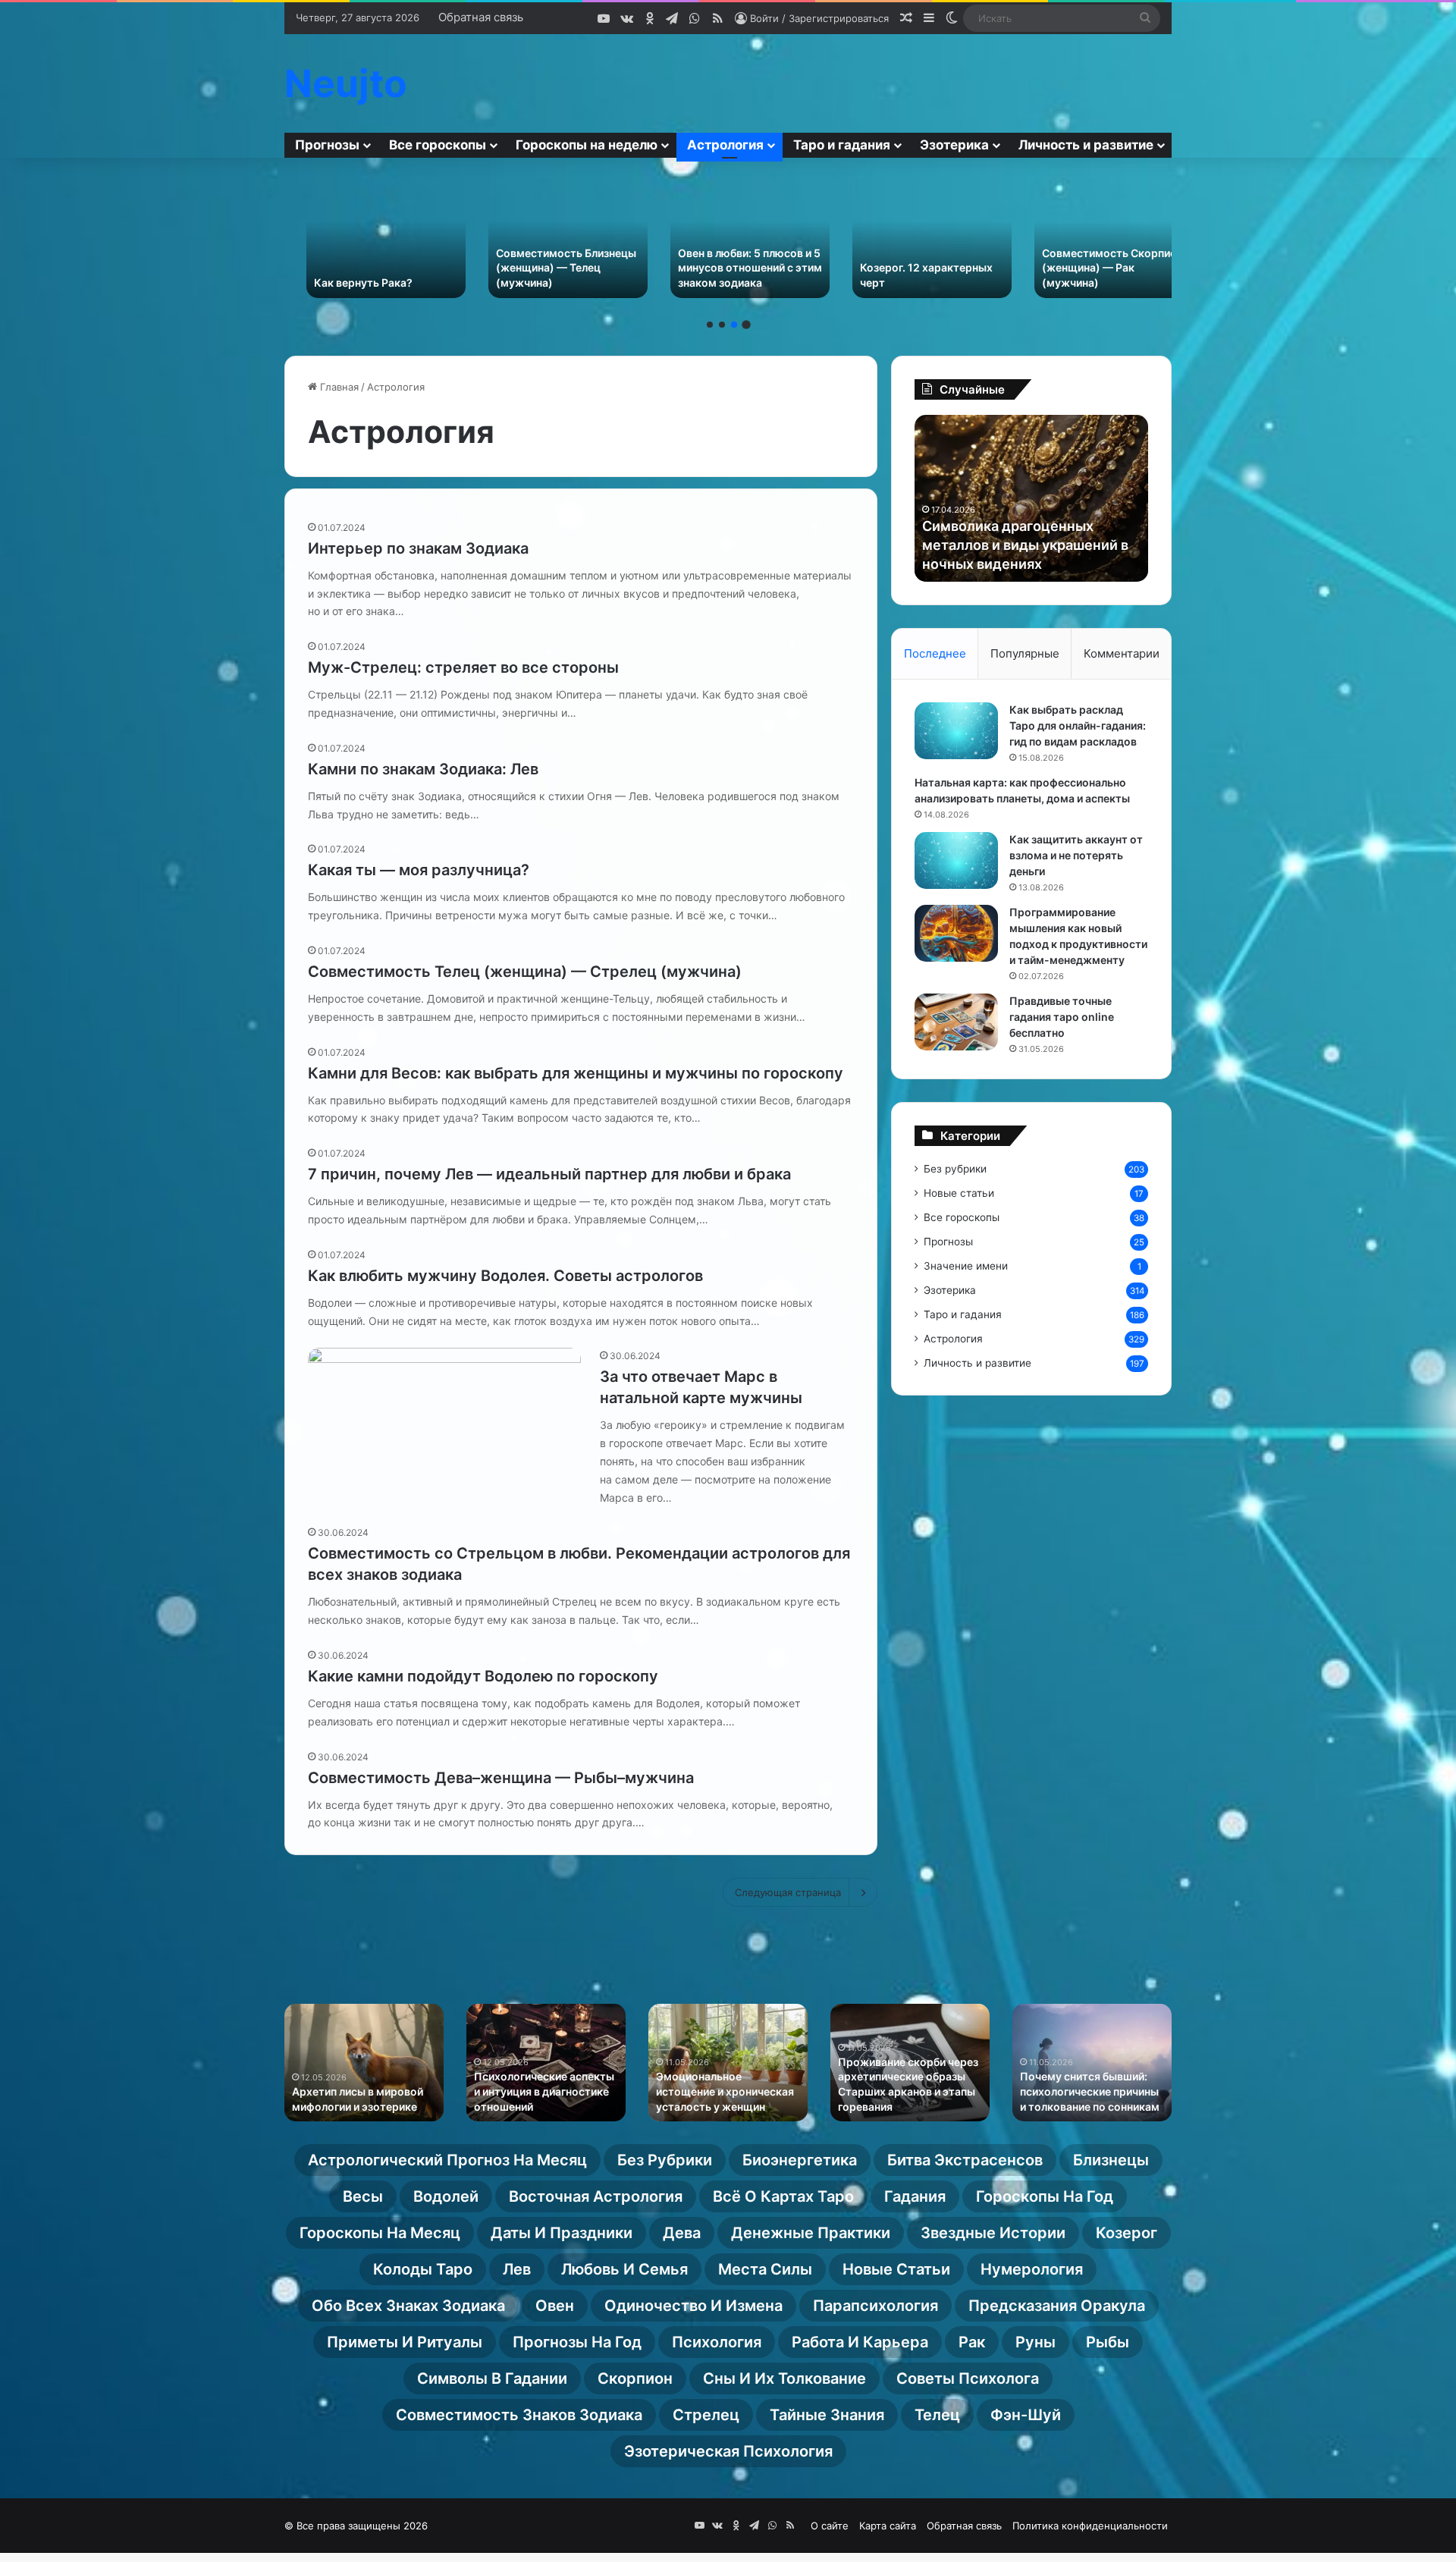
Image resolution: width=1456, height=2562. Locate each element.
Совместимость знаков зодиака (519, 2415)
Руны (1036, 2342)
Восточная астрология (596, 2196)
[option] (364, 239)
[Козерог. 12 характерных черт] (546, 239)
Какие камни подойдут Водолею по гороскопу (483, 1676)
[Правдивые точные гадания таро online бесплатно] (956, 1022)
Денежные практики (811, 2233)
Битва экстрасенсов (965, 2160)
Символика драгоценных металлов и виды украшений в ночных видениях (1025, 545)
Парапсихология (875, 2306)
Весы (363, 2196)
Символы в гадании (492, 2378)
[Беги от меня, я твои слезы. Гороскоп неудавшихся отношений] (1092, 239)
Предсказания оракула (1057, 2306)
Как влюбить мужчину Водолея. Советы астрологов (505, 1276)
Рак (972, 2342)
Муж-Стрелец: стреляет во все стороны (463, 667)
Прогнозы (327, 145)
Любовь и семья (624, 2269)
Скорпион (635, 2378)
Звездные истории (993, 2233)
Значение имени (966, 1266)
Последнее (935, 653)
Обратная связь (481, 17)
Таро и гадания (842, 145)
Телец (937, 2415)
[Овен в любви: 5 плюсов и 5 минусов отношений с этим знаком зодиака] (364, 239)
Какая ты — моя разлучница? (419, 870)
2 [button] (722, 325)
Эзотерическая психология (728, 2451)
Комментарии (1122, 653)
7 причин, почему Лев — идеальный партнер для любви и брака (549, 1174)
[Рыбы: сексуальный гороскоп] (910, 239)
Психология (717, 2342)
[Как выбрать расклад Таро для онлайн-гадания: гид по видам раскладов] (956, 731)
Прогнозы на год (577, 2342)
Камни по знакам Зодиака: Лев (423, 769)
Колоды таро (423, 2269)
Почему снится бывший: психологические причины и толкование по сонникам (1090, 2091)
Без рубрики (955, 1169)
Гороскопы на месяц (380, 2233)
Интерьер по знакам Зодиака (418, 548)
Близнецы (1111, 2160)
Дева (682, 2233)
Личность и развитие (1086, 145)
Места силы (765, 2269)
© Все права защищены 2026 (356, 2526)
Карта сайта (888, 2526)
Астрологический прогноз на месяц (447, 2160)
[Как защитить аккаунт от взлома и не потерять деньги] (956, 860)
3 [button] (734, 325)
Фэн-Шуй (1026, 2415)
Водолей (446, 2196)
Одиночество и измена (693, 2306)
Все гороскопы (438, 145)
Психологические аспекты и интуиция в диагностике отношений (544, 2091)
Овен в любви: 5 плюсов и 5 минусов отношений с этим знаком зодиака (364, 268)
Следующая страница (788, 1892)
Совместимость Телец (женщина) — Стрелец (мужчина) (525, 972)
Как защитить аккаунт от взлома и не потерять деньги (1076, 855)
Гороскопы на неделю (587, 145)
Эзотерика (954, 145)
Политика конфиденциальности (1090, 2526)
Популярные (1025, 653)
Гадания (915, 2196)
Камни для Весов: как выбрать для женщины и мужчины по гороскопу (576, 1073)
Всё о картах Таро (783, 2196)
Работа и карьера (860, 2342)
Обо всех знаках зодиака (408, 2306)
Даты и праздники (562, 2233)
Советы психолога (968, 2378)
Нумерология (1032, 2269)
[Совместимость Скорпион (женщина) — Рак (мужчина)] (728, 239)
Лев (517, 2269)
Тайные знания (827, 2415)
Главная (338, 387)
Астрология (725, 145)
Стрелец (706, 2415)
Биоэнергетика (800, 2160)
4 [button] (746, 325)
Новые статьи (959, 1193)
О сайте (830, 2526)
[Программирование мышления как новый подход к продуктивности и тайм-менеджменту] (956, 933)
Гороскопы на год (1045, 2196)
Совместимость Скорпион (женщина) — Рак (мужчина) (726, 268)
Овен (555, 2306)
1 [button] (710, 325)
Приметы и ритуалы (405, 2342)
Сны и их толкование (784, 2378)
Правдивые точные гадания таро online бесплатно (1062, 1017)
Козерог (1127, 2233)
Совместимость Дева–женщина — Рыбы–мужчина (501, 1778)
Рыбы (1108, 2342)
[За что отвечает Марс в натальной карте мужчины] (444, 1425)
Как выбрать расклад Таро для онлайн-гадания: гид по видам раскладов (1078, 725)
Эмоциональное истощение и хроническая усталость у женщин (725, 2091)
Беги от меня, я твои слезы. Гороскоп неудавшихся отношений (1092, 268)
